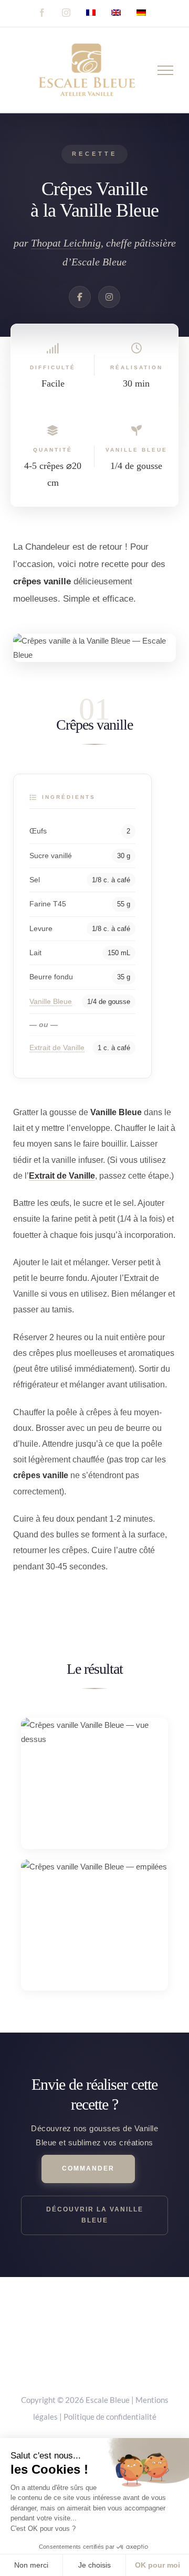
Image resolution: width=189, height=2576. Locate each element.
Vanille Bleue (51, 1001)
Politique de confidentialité (110, 2417)
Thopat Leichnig (66, 243)
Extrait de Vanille (57, 1047)
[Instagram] (109, 297)
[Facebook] (80, 297)
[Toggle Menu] (166, 70)
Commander (88, 2168)
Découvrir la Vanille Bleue (95, 2215)
